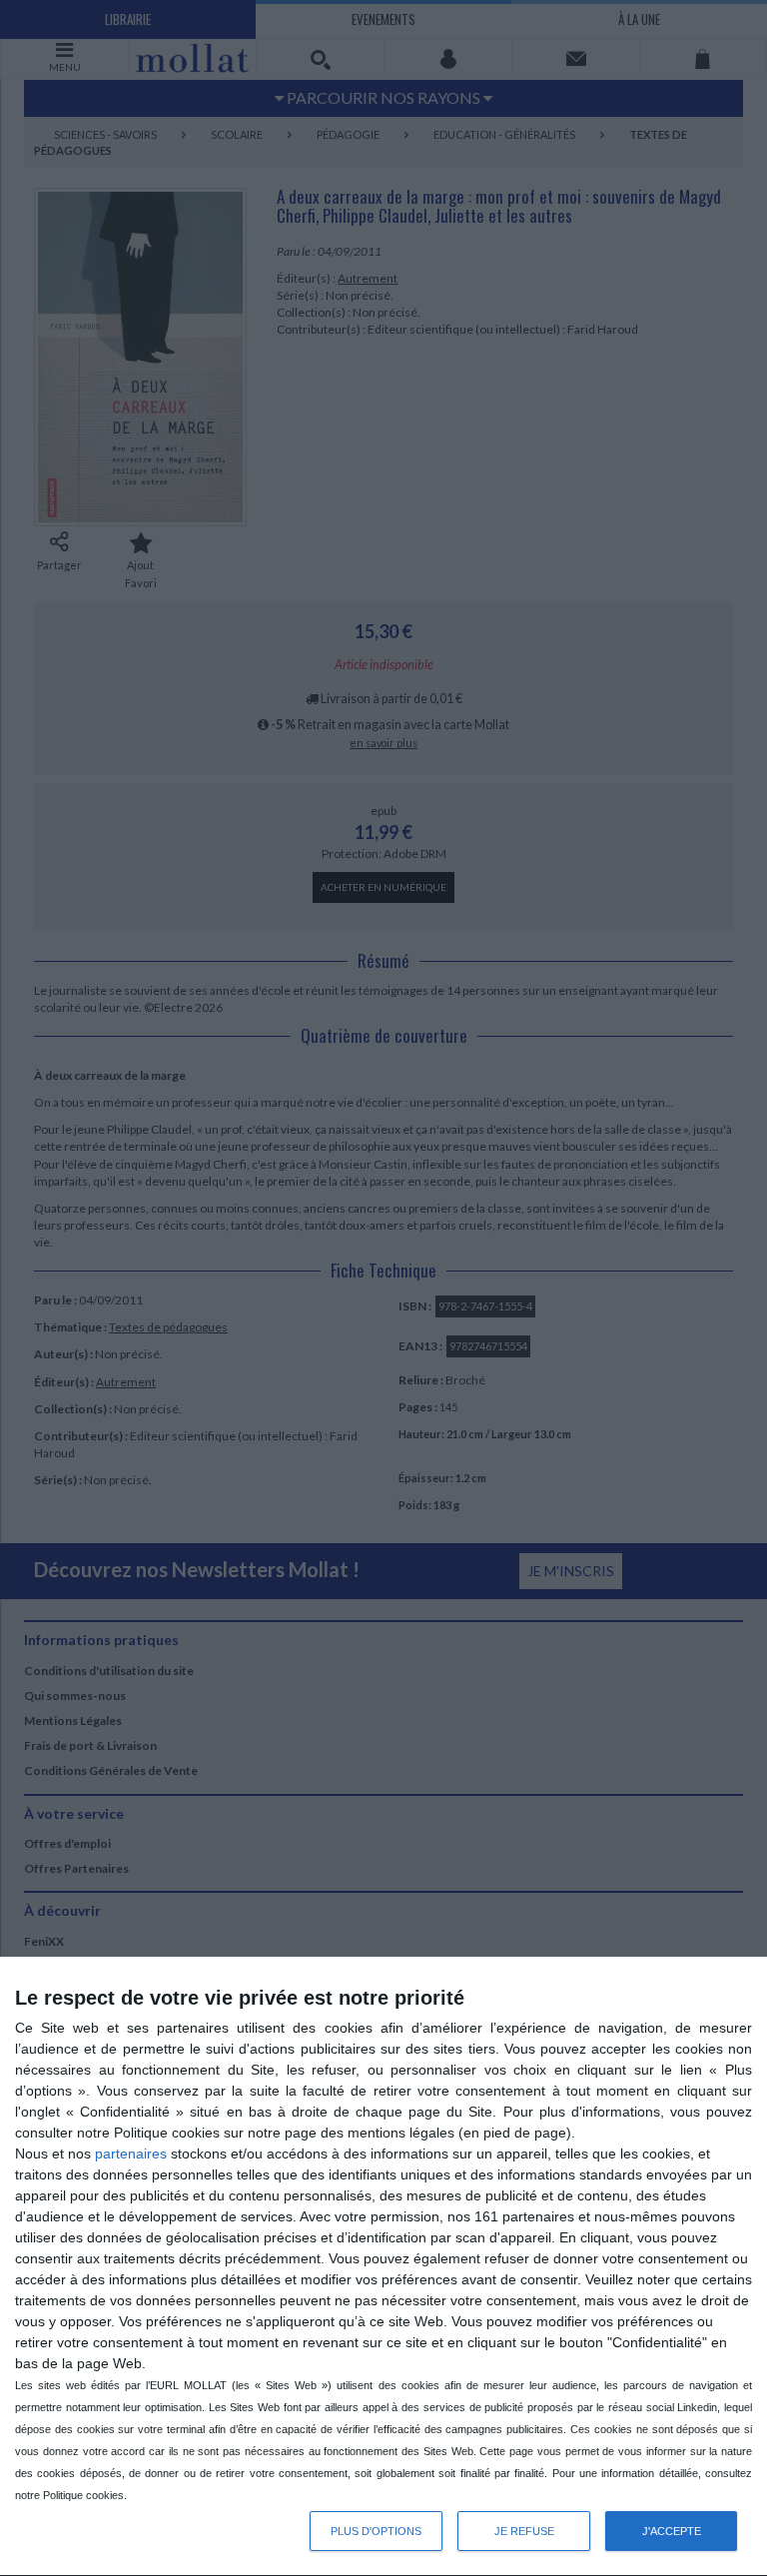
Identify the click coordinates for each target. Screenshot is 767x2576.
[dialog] (383, 2267)
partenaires (131, 2153)
